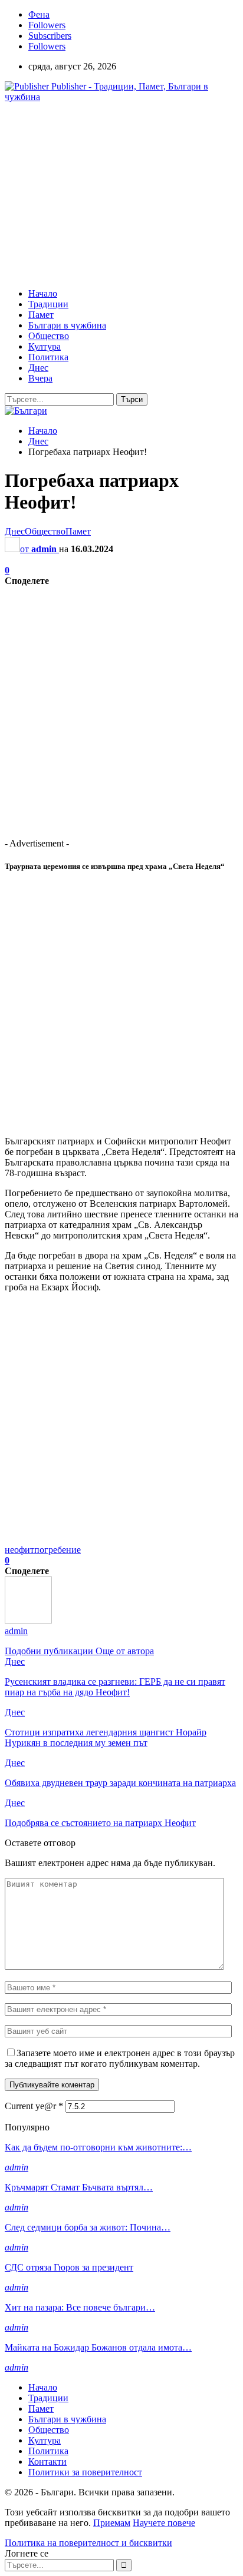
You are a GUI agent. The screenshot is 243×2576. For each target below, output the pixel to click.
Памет (41, 315)
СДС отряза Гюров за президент (69, 2267)
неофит (19, 1550)
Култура (45, 346)
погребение (58, 1550)
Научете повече (164, 2523)
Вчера (40, 378)
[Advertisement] (104, 194)
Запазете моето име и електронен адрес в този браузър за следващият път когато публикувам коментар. (120, 2058)
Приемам (112, 2523)
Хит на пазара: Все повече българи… (80, 2307)
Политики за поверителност (85, 2472)
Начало (43, 293)
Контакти (47, 2462)
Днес (38, 368)
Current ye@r (34, 2106)
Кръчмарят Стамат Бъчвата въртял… (79, 2187)
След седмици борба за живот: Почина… (88, 2227)
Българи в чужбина (67, 325)
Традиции (48, 304)
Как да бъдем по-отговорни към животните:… (98, 2147)
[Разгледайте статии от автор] (28, 1620)
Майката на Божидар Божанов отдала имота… (98, 2347)
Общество (49, 336)
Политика (48, 357)
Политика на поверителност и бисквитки (88, 2543)
